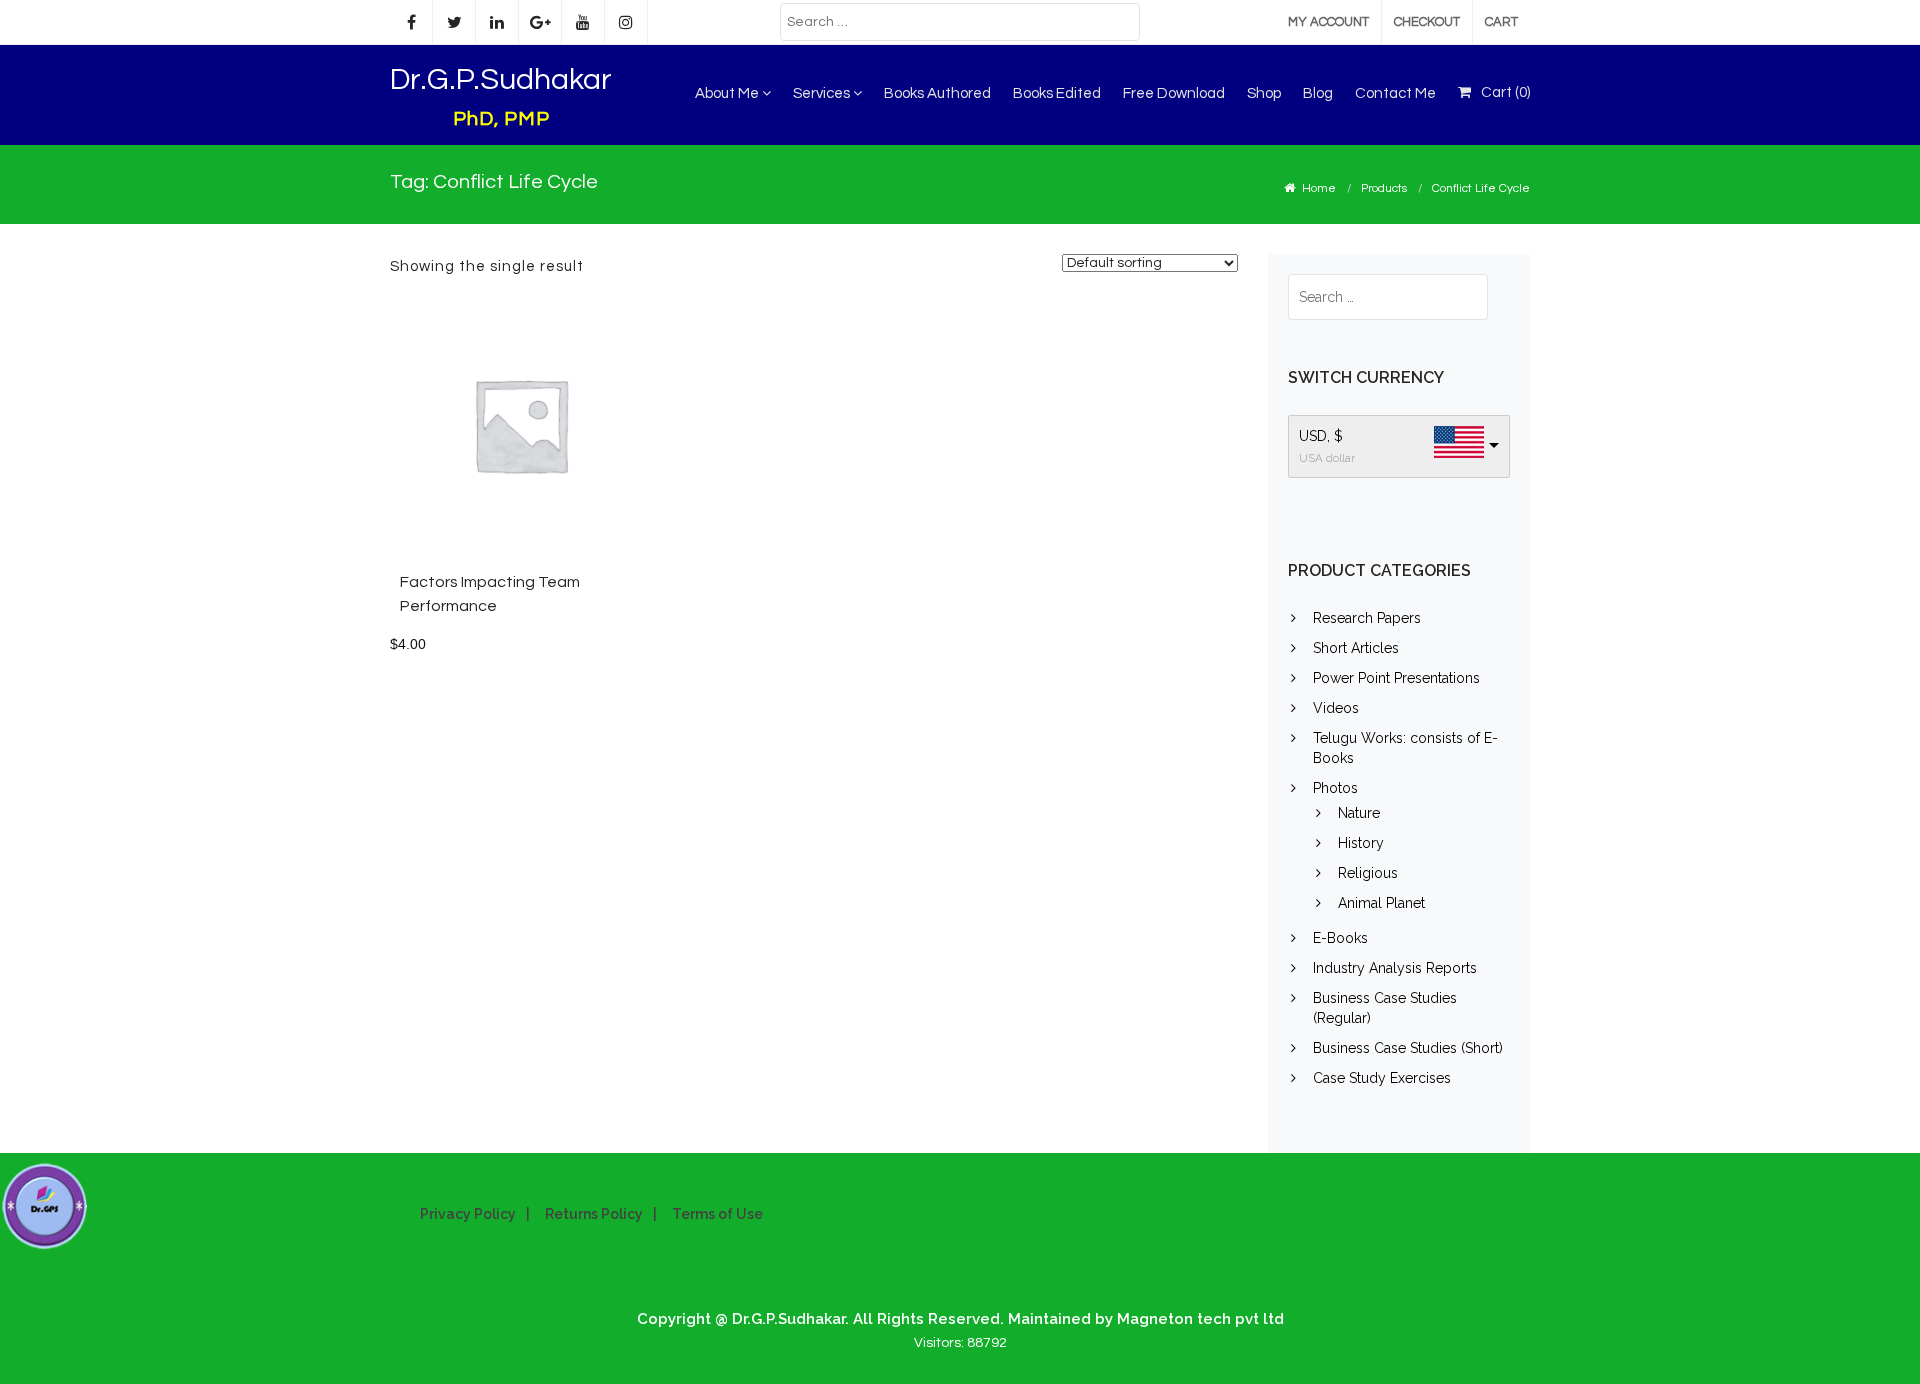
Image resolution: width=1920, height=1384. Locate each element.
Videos (1336, 708)
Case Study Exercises (1382, 1078)
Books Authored (937, 93)
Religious (1368, 873)
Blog (1318, 93)
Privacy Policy (468, 1214)
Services (823, 93)
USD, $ (1321, 436)
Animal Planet (1381, 903)
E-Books (1340, 938)
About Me (728, 93)
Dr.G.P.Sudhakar (501, 79)
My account (1328, 22)
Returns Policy (594, 1214)
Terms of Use (717, 1214)
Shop (1264, 93)
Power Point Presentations (1396, 678)
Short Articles (1356, 648)
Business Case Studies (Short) (1408, 1048)
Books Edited (1057, 93)
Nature (1359, 813)
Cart (1501, 22)
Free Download (1174, 93)
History (1361, 843)
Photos (1335, 788)
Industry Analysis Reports (1395, 968)
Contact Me (1395, 93)
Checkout (1427, 22)
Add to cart (565, 433)
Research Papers (1367, 618)
